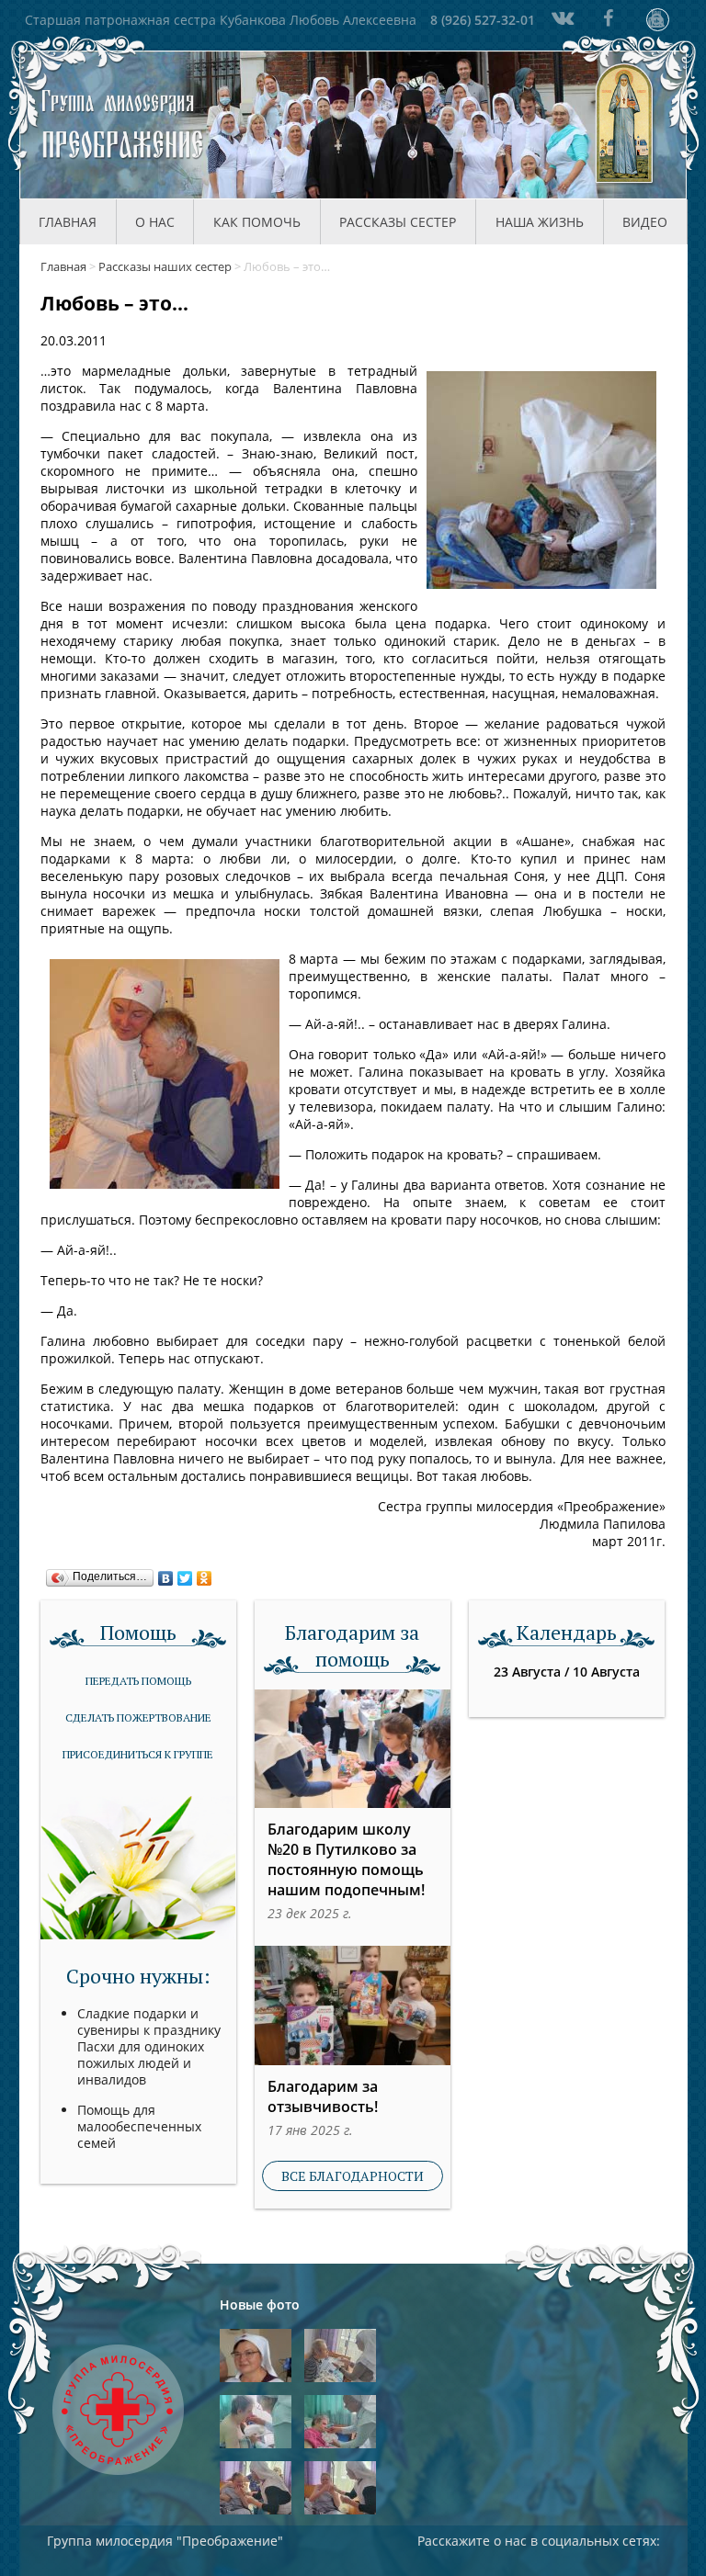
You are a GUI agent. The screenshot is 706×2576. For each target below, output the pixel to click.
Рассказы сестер (398, 222)
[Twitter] (185, 1574)
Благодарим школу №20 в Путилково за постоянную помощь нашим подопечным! (346, 1859)
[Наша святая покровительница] (625, 125)
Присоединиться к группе (138, 1754)
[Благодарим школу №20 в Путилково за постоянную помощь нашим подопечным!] (353, 1749)
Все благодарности (353, 2176)
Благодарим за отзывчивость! (323, 2096)
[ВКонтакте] (166, 1574)
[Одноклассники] (205, 1574)
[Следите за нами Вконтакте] (561, 18)
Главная (68, 222)
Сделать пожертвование (138, 1717)
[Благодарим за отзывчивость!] (353, 2005)
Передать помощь (138, 1681)
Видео (645, 222)
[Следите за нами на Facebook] (609, 18)
